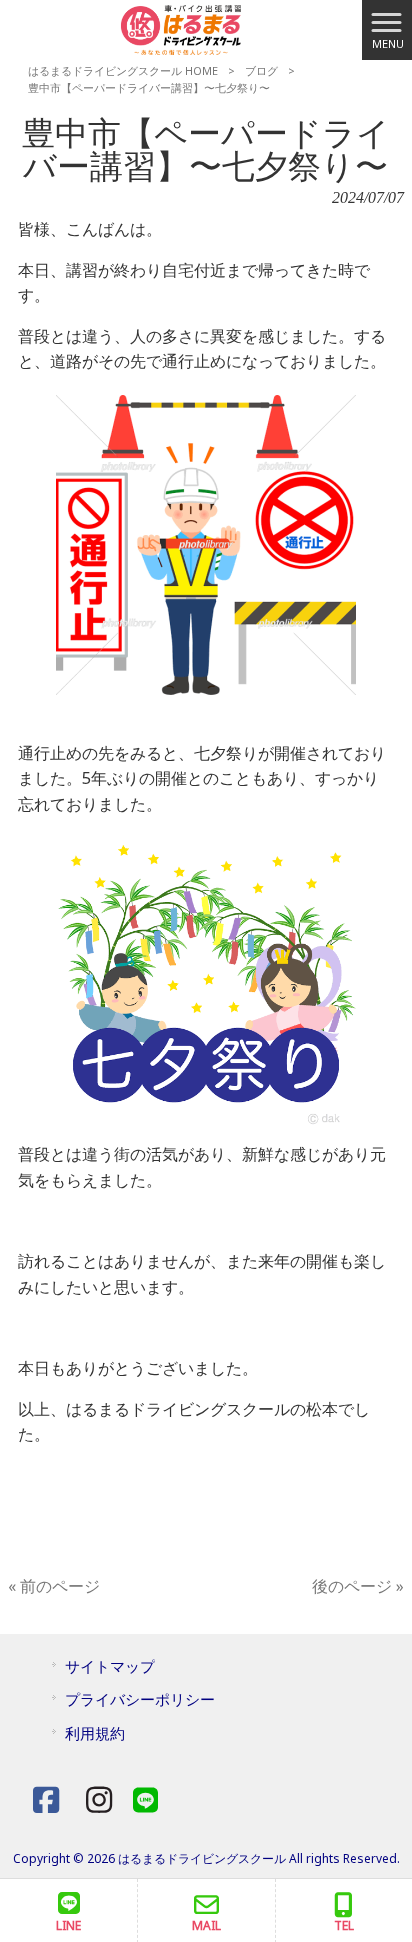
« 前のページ (54, 1586)
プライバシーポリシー (140, 1699)
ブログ (261, 70)
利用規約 (95, 1733)
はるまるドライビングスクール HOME (123, 70)
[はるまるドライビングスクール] (181, 28)
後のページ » (358, 1586)
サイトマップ (110, 1666)
